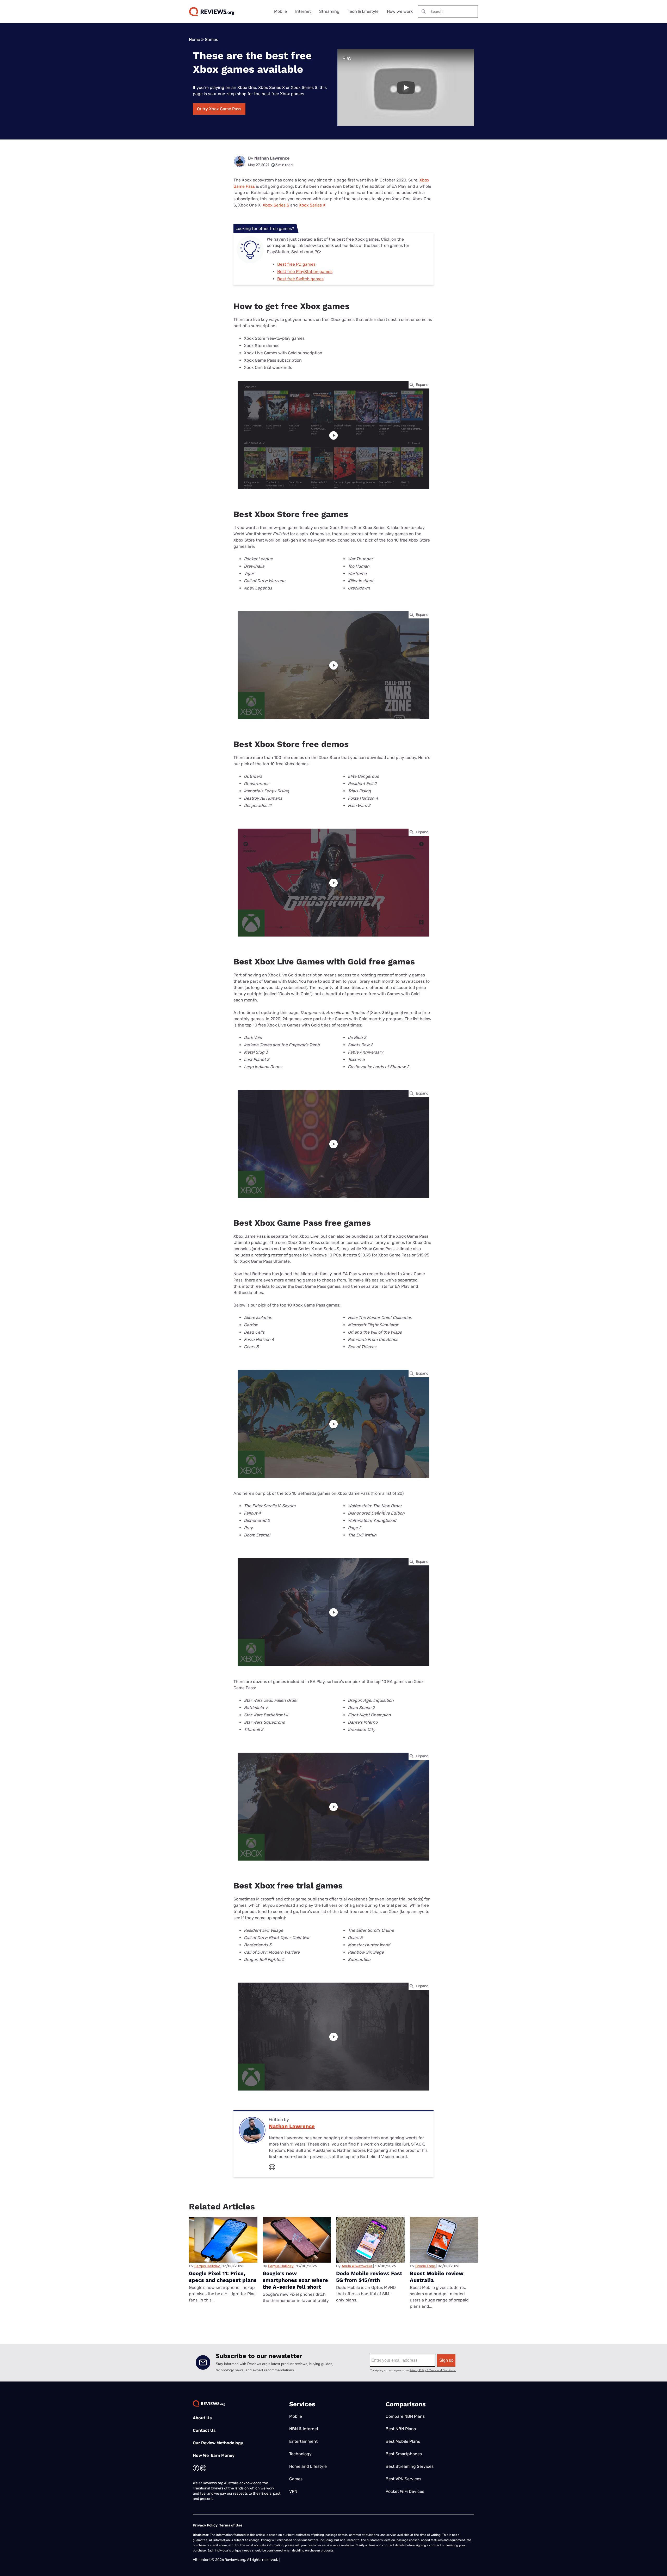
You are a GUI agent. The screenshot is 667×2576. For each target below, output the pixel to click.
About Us (202, 2418)
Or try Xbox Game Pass (219, 109)
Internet (303, 11)
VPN (293, 2491)
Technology (300, 2454)
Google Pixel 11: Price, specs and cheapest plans (223, 2277)
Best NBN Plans (401, 2429)
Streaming (329, 11)
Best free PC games (296, 264)
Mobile (280, 11)
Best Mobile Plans (403, 2441)
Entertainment (303, 2441)
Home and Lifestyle (308, 2466)
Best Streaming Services (410, 2466)
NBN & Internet (304, 2429)
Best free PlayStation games (305, 272)
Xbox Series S (276, 205)
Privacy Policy (205, 2525)
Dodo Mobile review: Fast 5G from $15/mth (369, 2277)
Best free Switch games (300, 279)
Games (211, 40)
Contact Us (204, 2430)
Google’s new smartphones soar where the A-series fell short (295, 2280)
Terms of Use (231, 2525)
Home (194, 40)
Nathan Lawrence (272, 158)
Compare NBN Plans (405, 2416)
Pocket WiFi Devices (405, 2491)
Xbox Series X (312, 205)
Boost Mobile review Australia (437, 2277)
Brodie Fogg (425, 2266)
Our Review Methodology (218, 2443)
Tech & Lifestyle (363, 11)
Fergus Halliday (207, 2266)
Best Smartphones (404, 2454)
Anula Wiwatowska (357, 2266)
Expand (422, 385)
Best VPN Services (403, 2479)
